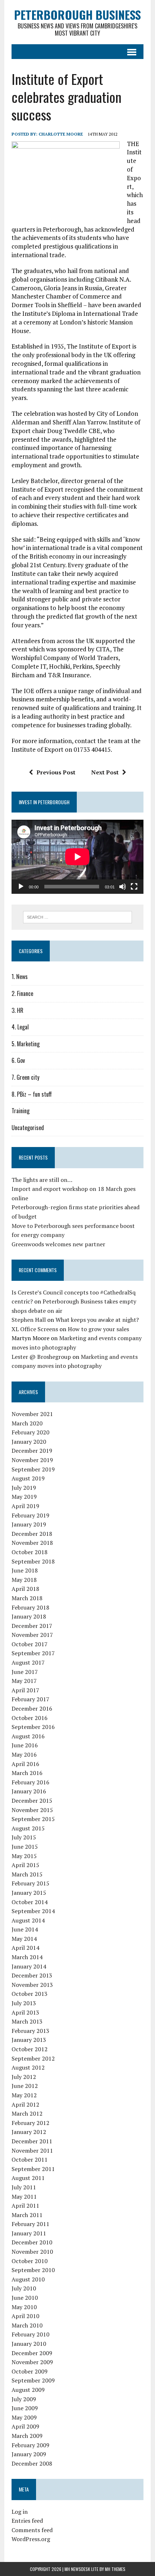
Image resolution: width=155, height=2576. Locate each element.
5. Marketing (26, 1044)
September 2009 (33, 2380)
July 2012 (24, 2077)
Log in (20, 2512)
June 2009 (25, 2408)
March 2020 (27, 1423)
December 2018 (32, 1534)
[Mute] (123, 887)
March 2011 (27, 2215)
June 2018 (25, 1570)
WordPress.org (31, 2539)
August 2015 (28, 1828)
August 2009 (28, 2390)
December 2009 (32, 2353)
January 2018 (29, 1616)
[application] (77, 857)
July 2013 (24, 2003)
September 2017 (33, 1653)
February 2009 (30, 2445)
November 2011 (32, 2151)
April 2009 (25, 2426)
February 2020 (30, 1432)
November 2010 (32, 2252)
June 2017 (25, 1672)
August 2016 (28, 1736)
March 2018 (27, 1598)
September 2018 (33, 1561)
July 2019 (24, 1488)
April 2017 (25, 1690)
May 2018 (24, 1580)
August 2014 (28, 1920)
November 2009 (32, 2362)
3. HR (17, 1010)
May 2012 (24, 2095)
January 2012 (29, 2132)
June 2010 (25, 2298)
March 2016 (27, 1773)
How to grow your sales (98, 1329)
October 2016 (30, 1718)
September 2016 (33, 1727)
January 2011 (29, 2233)
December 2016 (32, 1708)
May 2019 (24, 1497)
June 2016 (25, 1745)
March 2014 (27, 1957)
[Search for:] (78, 916)
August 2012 (28, 2067)
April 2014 (25, 1948)
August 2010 (28, 2279)
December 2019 (32, 1451)
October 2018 (30, 1552)
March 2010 (27, 2325)
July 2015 (24, 1837)
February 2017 (30, 1699)
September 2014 (33, 1911)
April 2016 (25, 1764)
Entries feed (27, 2521)
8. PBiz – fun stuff (32, 1094)
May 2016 (24, 1754)
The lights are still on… (42, 1180)
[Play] (21, 887)
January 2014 (29, 1966)
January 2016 (29, 1791)
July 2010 (24, 2288)
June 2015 (25, 1847)
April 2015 (25, 1865)
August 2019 (28, 1478)
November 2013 (32, 1985)
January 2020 (29, 1442)
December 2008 (32, 2463)
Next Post (105, 772)
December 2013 (32, 1975)
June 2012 (25, 2086)
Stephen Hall (29, 1320)
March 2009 (27, 2436)
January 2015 (29, 1893)
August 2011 (28, 2178)
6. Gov (18, 1060)
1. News (20, 977)
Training (21, 1111)
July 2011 (24, 2187)
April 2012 (25, 2104)
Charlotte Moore (61, 134)
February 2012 (30, 2123)
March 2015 (27, 1874)
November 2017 (32, 1635)
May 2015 (24, 1856)
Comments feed (32, 2530)
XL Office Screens (35, 1329)
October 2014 (30, 1902)
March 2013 (27, 2021)
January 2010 (29, 2344)
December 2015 (32, 1801)
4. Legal (20, 1027)
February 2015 (30, 1883)
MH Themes (115, 2569)
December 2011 (32, 2141)
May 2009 (24, 2417)
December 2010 (32, 2242)
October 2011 (30, 2159)
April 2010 (25, 2316)
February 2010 (30, 2334)
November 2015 (32, 1810)
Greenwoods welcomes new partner (58, 1244)
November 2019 (32, 1460)
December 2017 (32, 1626)
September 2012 (33, 2058)
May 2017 (24, 1681)
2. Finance (22, 993)
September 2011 (33, 2169)
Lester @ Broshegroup (41, 1357)
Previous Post (56, 772)
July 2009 (24, 2399)
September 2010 (33, 2270)
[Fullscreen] (134, 887)
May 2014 (24, 1939)
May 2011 (24, 2197)
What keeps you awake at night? (97, 1320)
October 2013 (30, 1994)
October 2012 (30, 2049)
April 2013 (25, 2012)
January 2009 (29, 2454)
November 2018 (32, 1543)
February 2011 (30, 2224)
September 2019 (33, 1469)
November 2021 (32, 1414)
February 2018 (30, 1607)
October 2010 (30, 2261)
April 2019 (25, 1506)
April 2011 (25, 2206)
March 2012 (27, 2113)
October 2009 (30, 2371)
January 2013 (29, 2040)
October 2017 (30, 1644)
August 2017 (28, 1662)
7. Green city (25, 1077)
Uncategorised (28, 1128)
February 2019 (30, 1515)
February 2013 (30, 2031)
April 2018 (25, 1589)
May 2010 (24, 2307)
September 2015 (33, 1819)
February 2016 (30, 1782)
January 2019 (29, 1524)
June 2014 (25, 1929)
